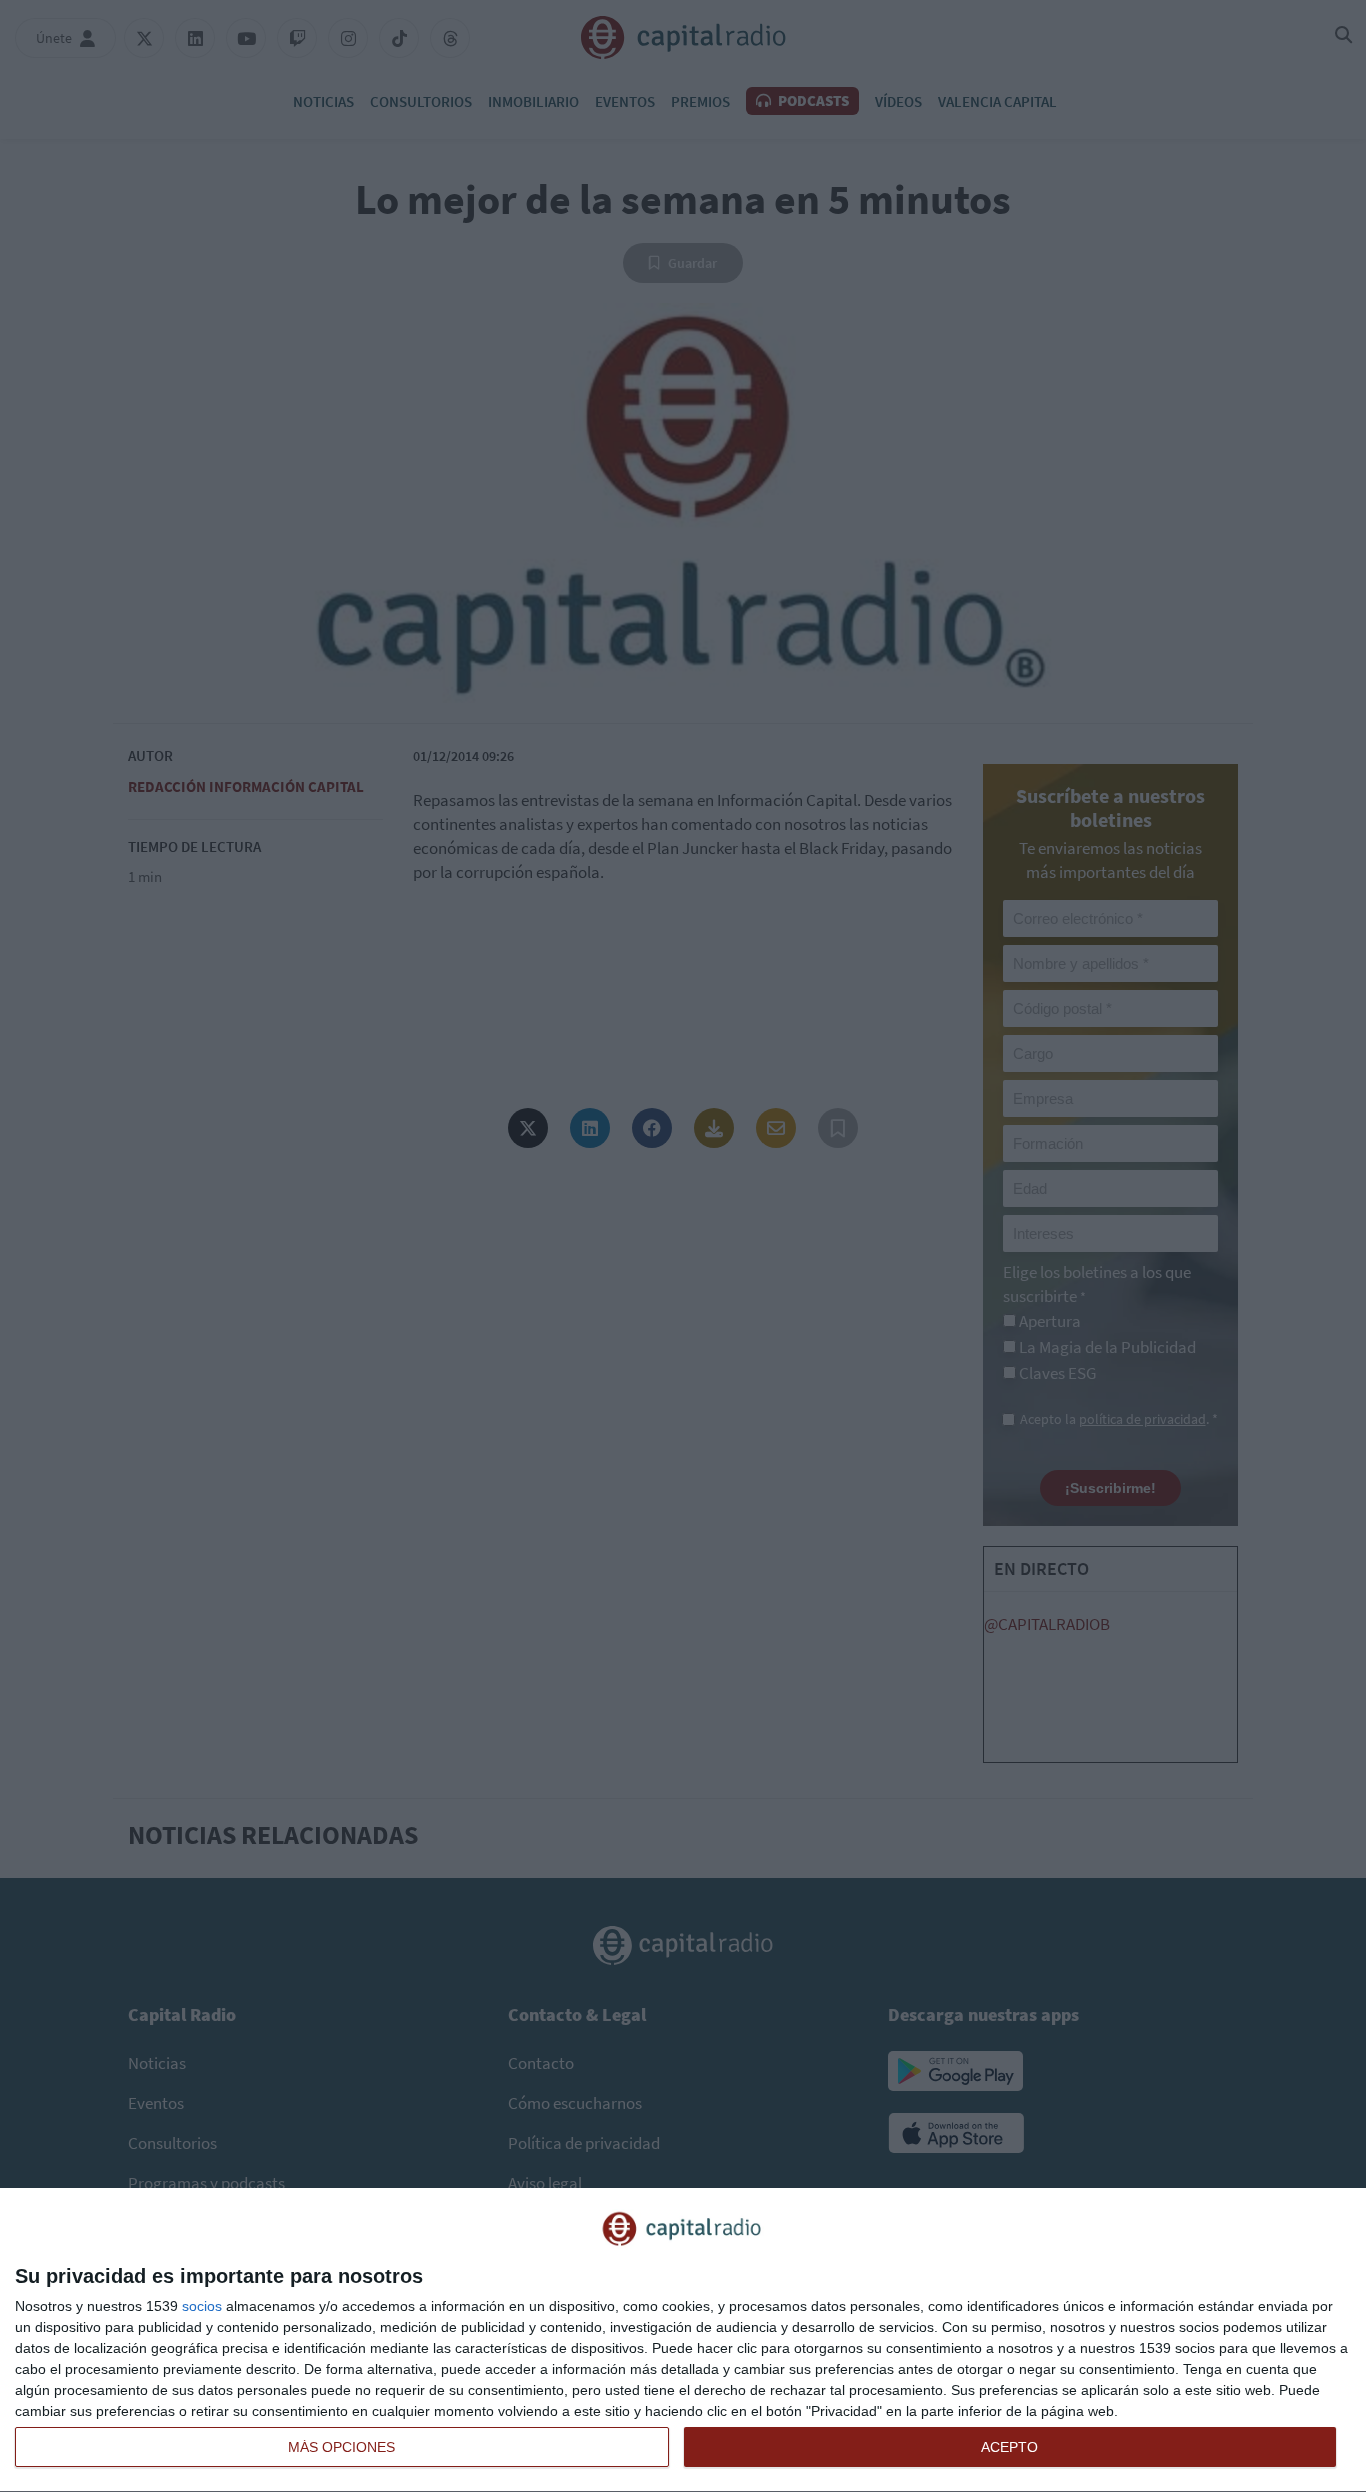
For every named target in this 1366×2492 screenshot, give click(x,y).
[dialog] (683, 2340)
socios (202, 2306)
